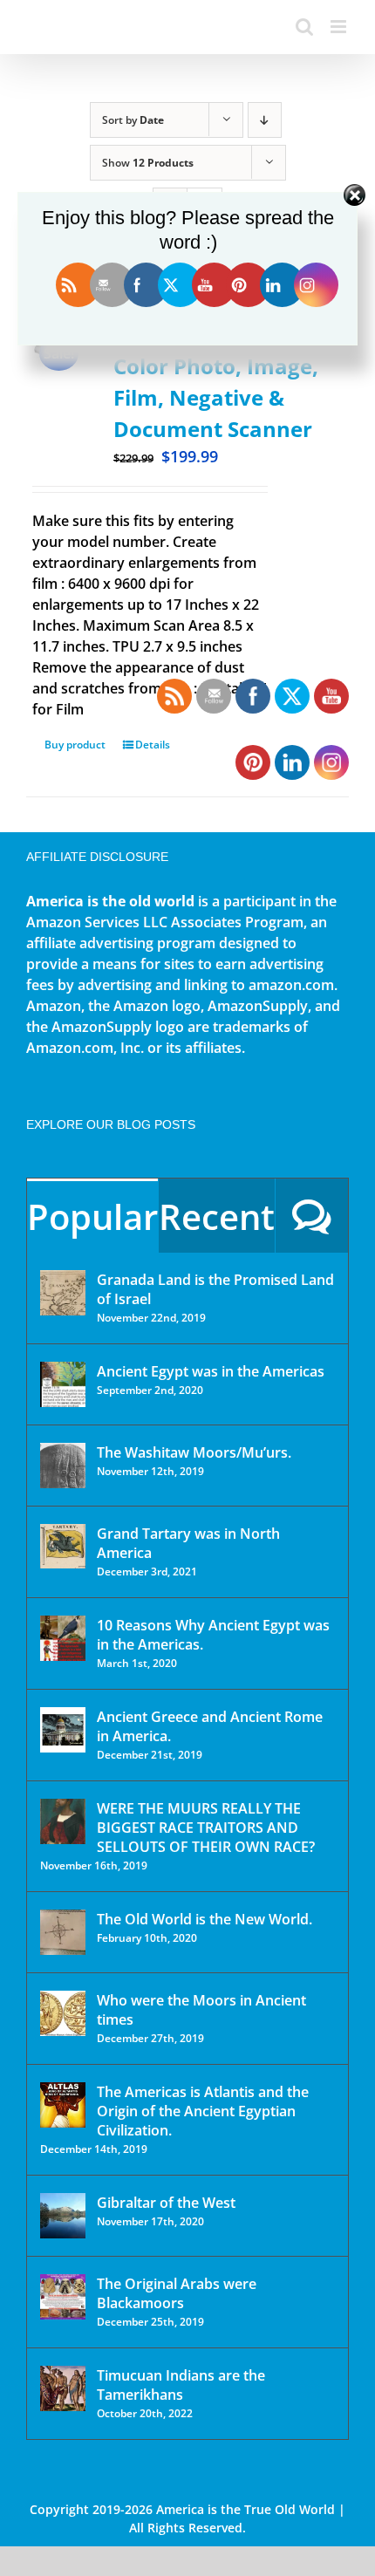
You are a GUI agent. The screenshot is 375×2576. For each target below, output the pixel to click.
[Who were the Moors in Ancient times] (63, 2013)
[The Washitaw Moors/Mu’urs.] (63, 1466)
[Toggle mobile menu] (340, 27)
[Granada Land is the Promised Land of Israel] (63, 1293)
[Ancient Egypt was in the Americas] (63, 1384)
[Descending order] (265, 120)
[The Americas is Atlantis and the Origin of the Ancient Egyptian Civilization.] (63, 2105)
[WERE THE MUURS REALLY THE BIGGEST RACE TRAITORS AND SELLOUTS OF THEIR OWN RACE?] (63, 1821)
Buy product (75, 745)
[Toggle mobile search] (304, 27)
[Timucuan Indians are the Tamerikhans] (63, 2388)
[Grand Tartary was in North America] (63, 1546)
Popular (92, 1216)
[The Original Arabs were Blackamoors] (63, 2297)
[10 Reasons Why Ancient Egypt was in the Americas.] (63, 1638)
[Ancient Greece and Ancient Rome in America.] (63, 1730)
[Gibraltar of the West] (63, 2216)
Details (153, 745)
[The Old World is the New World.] (63, 1932)
